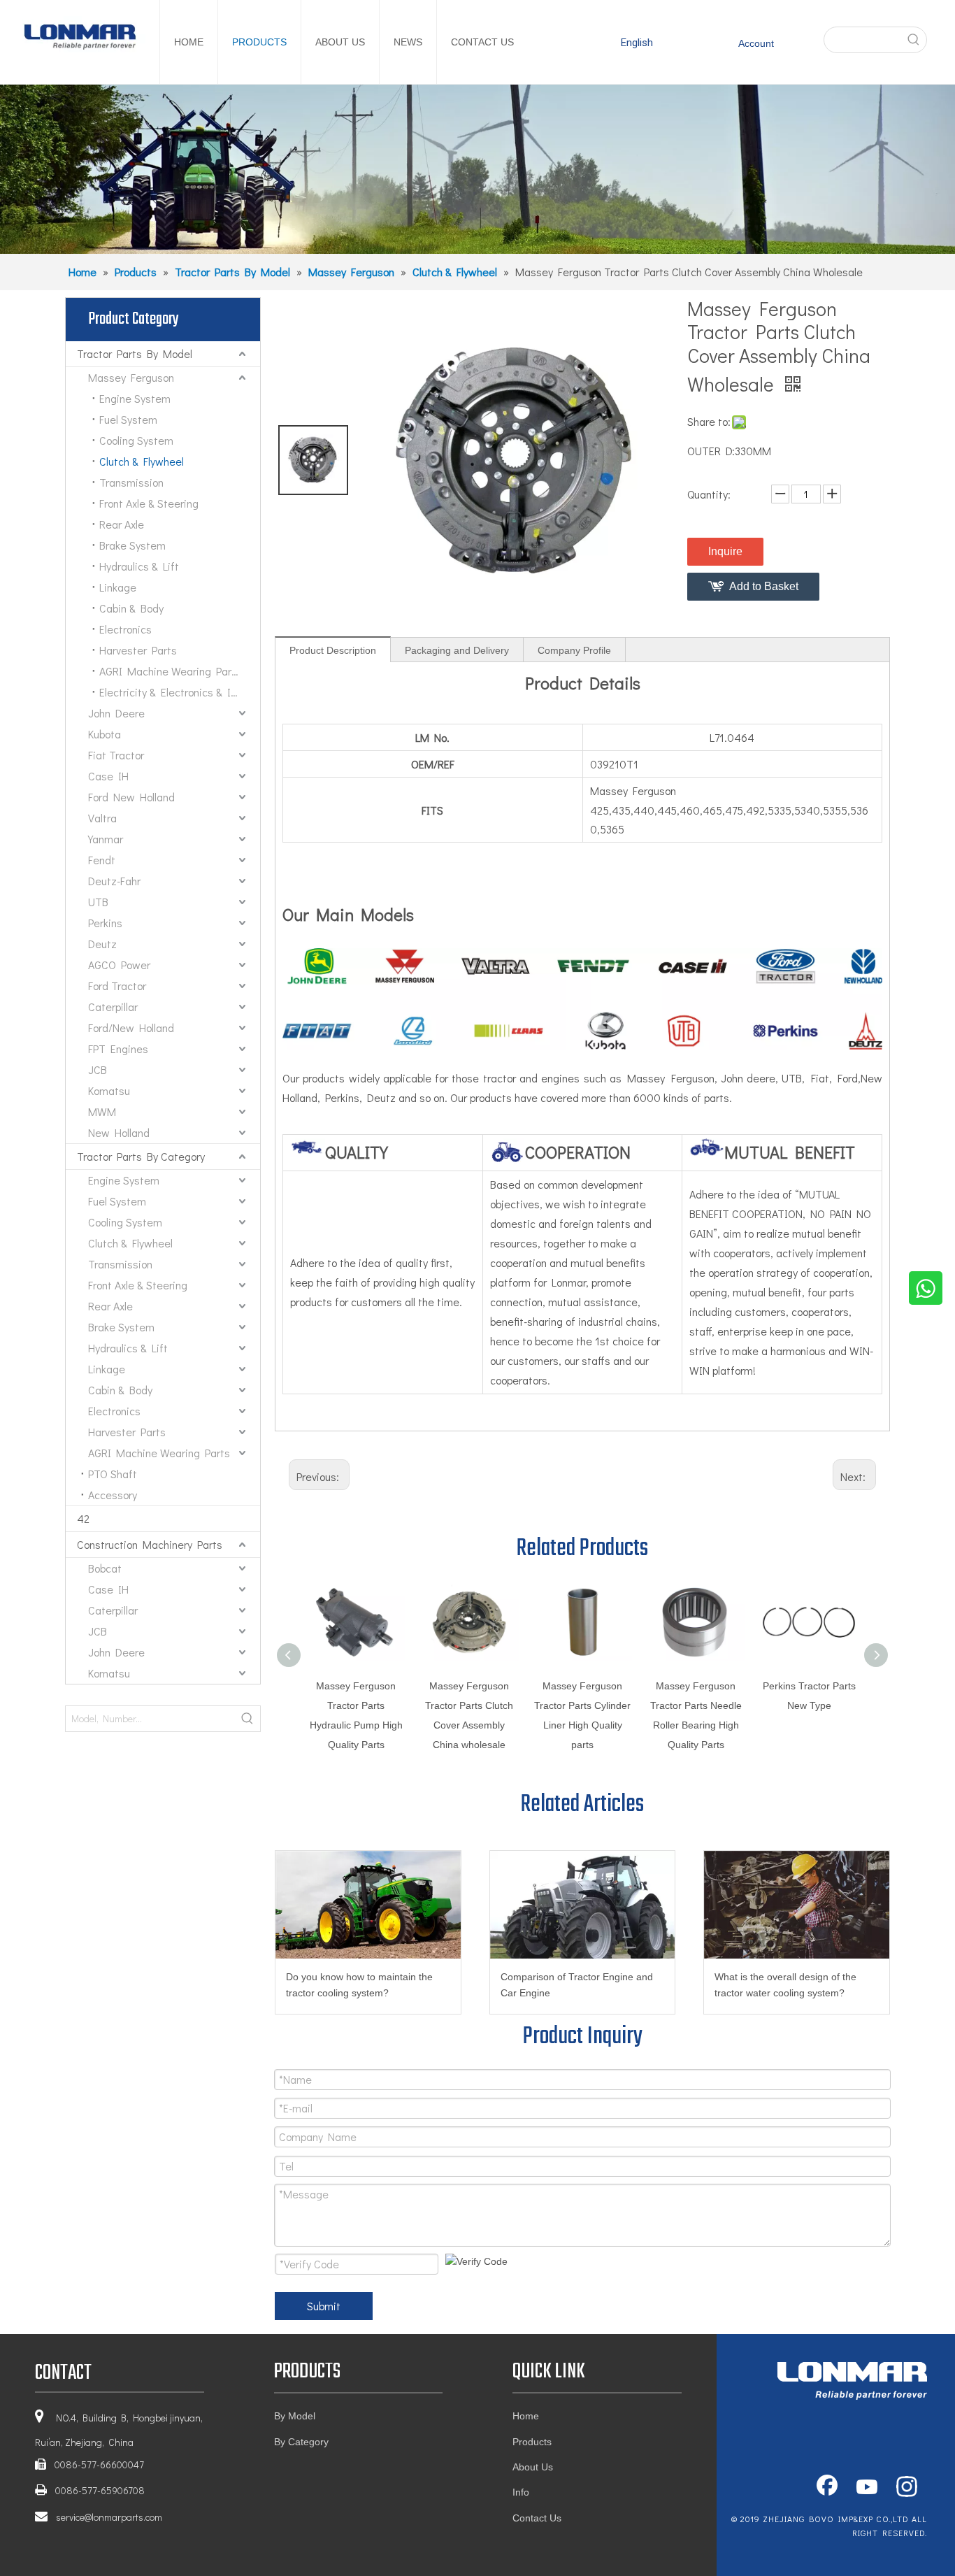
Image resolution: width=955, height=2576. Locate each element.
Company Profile (574, 650)
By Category (301, 2442)
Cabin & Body (131, 608)
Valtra (102, 818)
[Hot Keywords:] (914, 40)
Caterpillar (113, 1007)
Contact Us (537, 2518)
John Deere (116, 713)
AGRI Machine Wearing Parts (170, 671)
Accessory (113, 1495)
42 (83, 1518)
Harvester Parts (138, 650)
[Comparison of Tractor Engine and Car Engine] (583, 1905)
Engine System (135, 398)
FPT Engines (118, 1049)
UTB (98, 902)
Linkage (118, 587)
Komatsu (109, 1090)
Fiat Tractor (116, 755)
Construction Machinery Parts (150, 1544)
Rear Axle (122, 524)
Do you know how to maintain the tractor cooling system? (359, 1985)
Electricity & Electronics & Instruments (180, 692)
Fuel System (128, 419)
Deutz (102, 944)
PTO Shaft (113, 1474)
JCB (98, 1069)
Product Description (333, 650)
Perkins (105, 923)
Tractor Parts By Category (141, 1156)
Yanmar (106, 839)
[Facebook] (827, 2488)
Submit (324, 2306)
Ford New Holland (131, 797)
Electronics (125, 629)
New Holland (119, 1132)
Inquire (725, 551)
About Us (533, 2467)
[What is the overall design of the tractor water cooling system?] (797, 1905)
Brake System (132, 545)
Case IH (108, 776)
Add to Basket (764, 586)
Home (526, 2416)
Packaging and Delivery (457, 650)
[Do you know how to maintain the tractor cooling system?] (368, 1905)
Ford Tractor (117, 986)
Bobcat (105, 1568)
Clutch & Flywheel (142, 461)
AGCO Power (119, 965)
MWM (102, 1111)
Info (521, 2492)
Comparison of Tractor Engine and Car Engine (577, 1985)
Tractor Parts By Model (135, 353)
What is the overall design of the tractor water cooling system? (785, 1985)
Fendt (102, 860)
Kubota (105, 734)
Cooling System (136, 440)
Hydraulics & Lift (139, 566)
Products (532, 2442)
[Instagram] (907, 2488)
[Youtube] (867, 2488)
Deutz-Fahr (114, 881)
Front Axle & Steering (149, 503)
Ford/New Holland (131, 1028)
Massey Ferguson (131, 377)
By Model (295, 2416)
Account (756, 43)
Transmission (131, 482)
